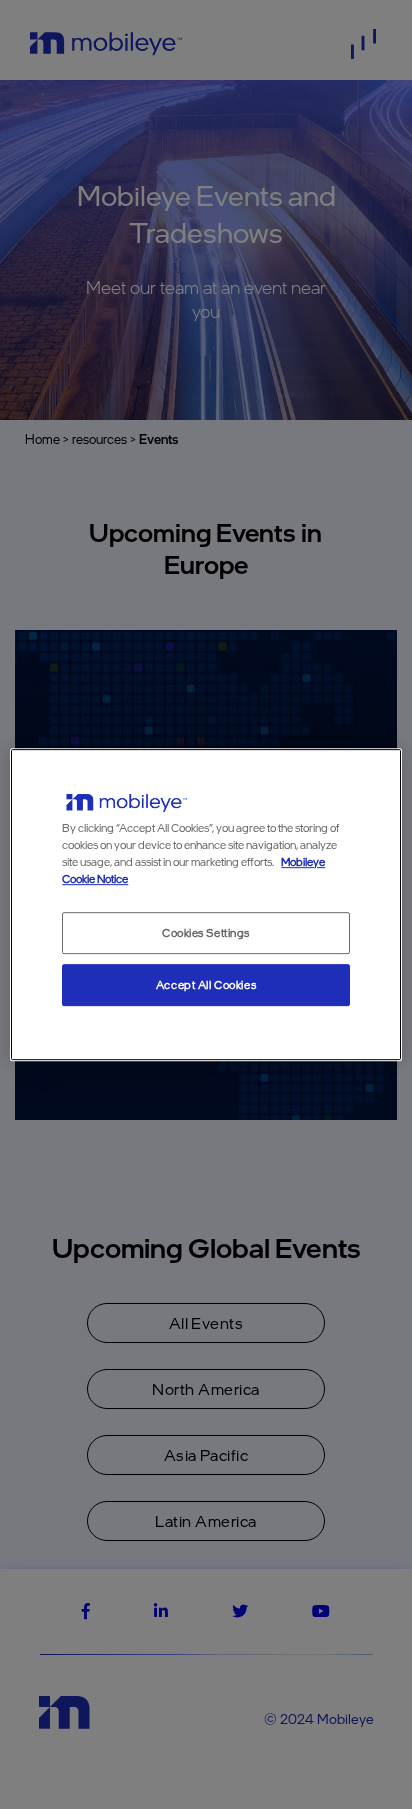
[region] (205, 905)
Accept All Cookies (206, 984)
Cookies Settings (206, 932)
